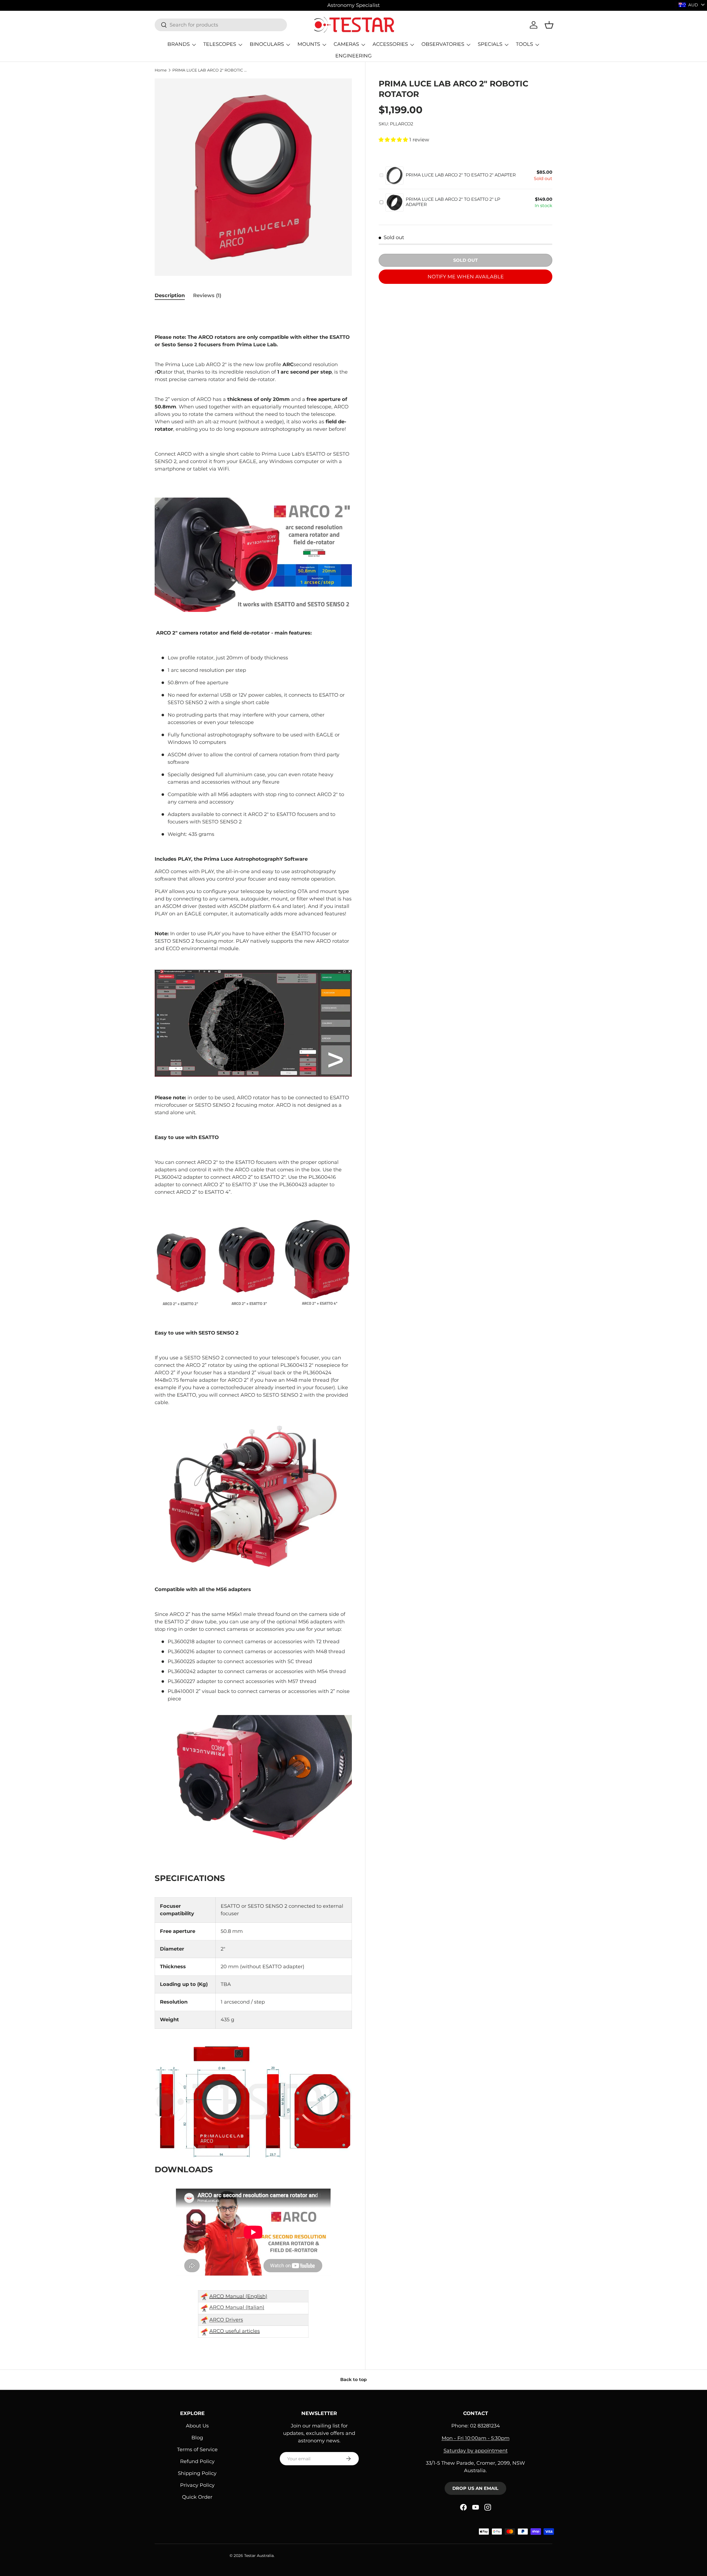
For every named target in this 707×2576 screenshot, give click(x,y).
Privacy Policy (197, 2485)
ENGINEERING (353, 56)
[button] (549, 25)
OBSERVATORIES (443, 44)
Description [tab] (170, 295)
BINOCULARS (267, 44)
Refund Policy (197, 2461)
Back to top (353, 2380)
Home (161, 70)
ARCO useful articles (235, 2331)
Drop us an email (475, 2488)
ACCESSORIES (390, 44)
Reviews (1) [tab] (207, 295)
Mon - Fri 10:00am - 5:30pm (476, 2438)
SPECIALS (490, 44)
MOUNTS (309, 44)
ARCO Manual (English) (238, 2296)
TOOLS (524, 44)
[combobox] (221, 25)
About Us (197, 2426)
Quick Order (197, 2497)
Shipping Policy (197, 2473)
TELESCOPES (220, 44)
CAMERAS (346, 44)
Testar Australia (259, 2556)
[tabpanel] (253, 1326)
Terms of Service (197, 2450)
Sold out (465, 260)
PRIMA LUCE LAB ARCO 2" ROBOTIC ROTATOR (210, 70)
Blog (197, 2438)
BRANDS (179, 44)
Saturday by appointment (476, 2451)
